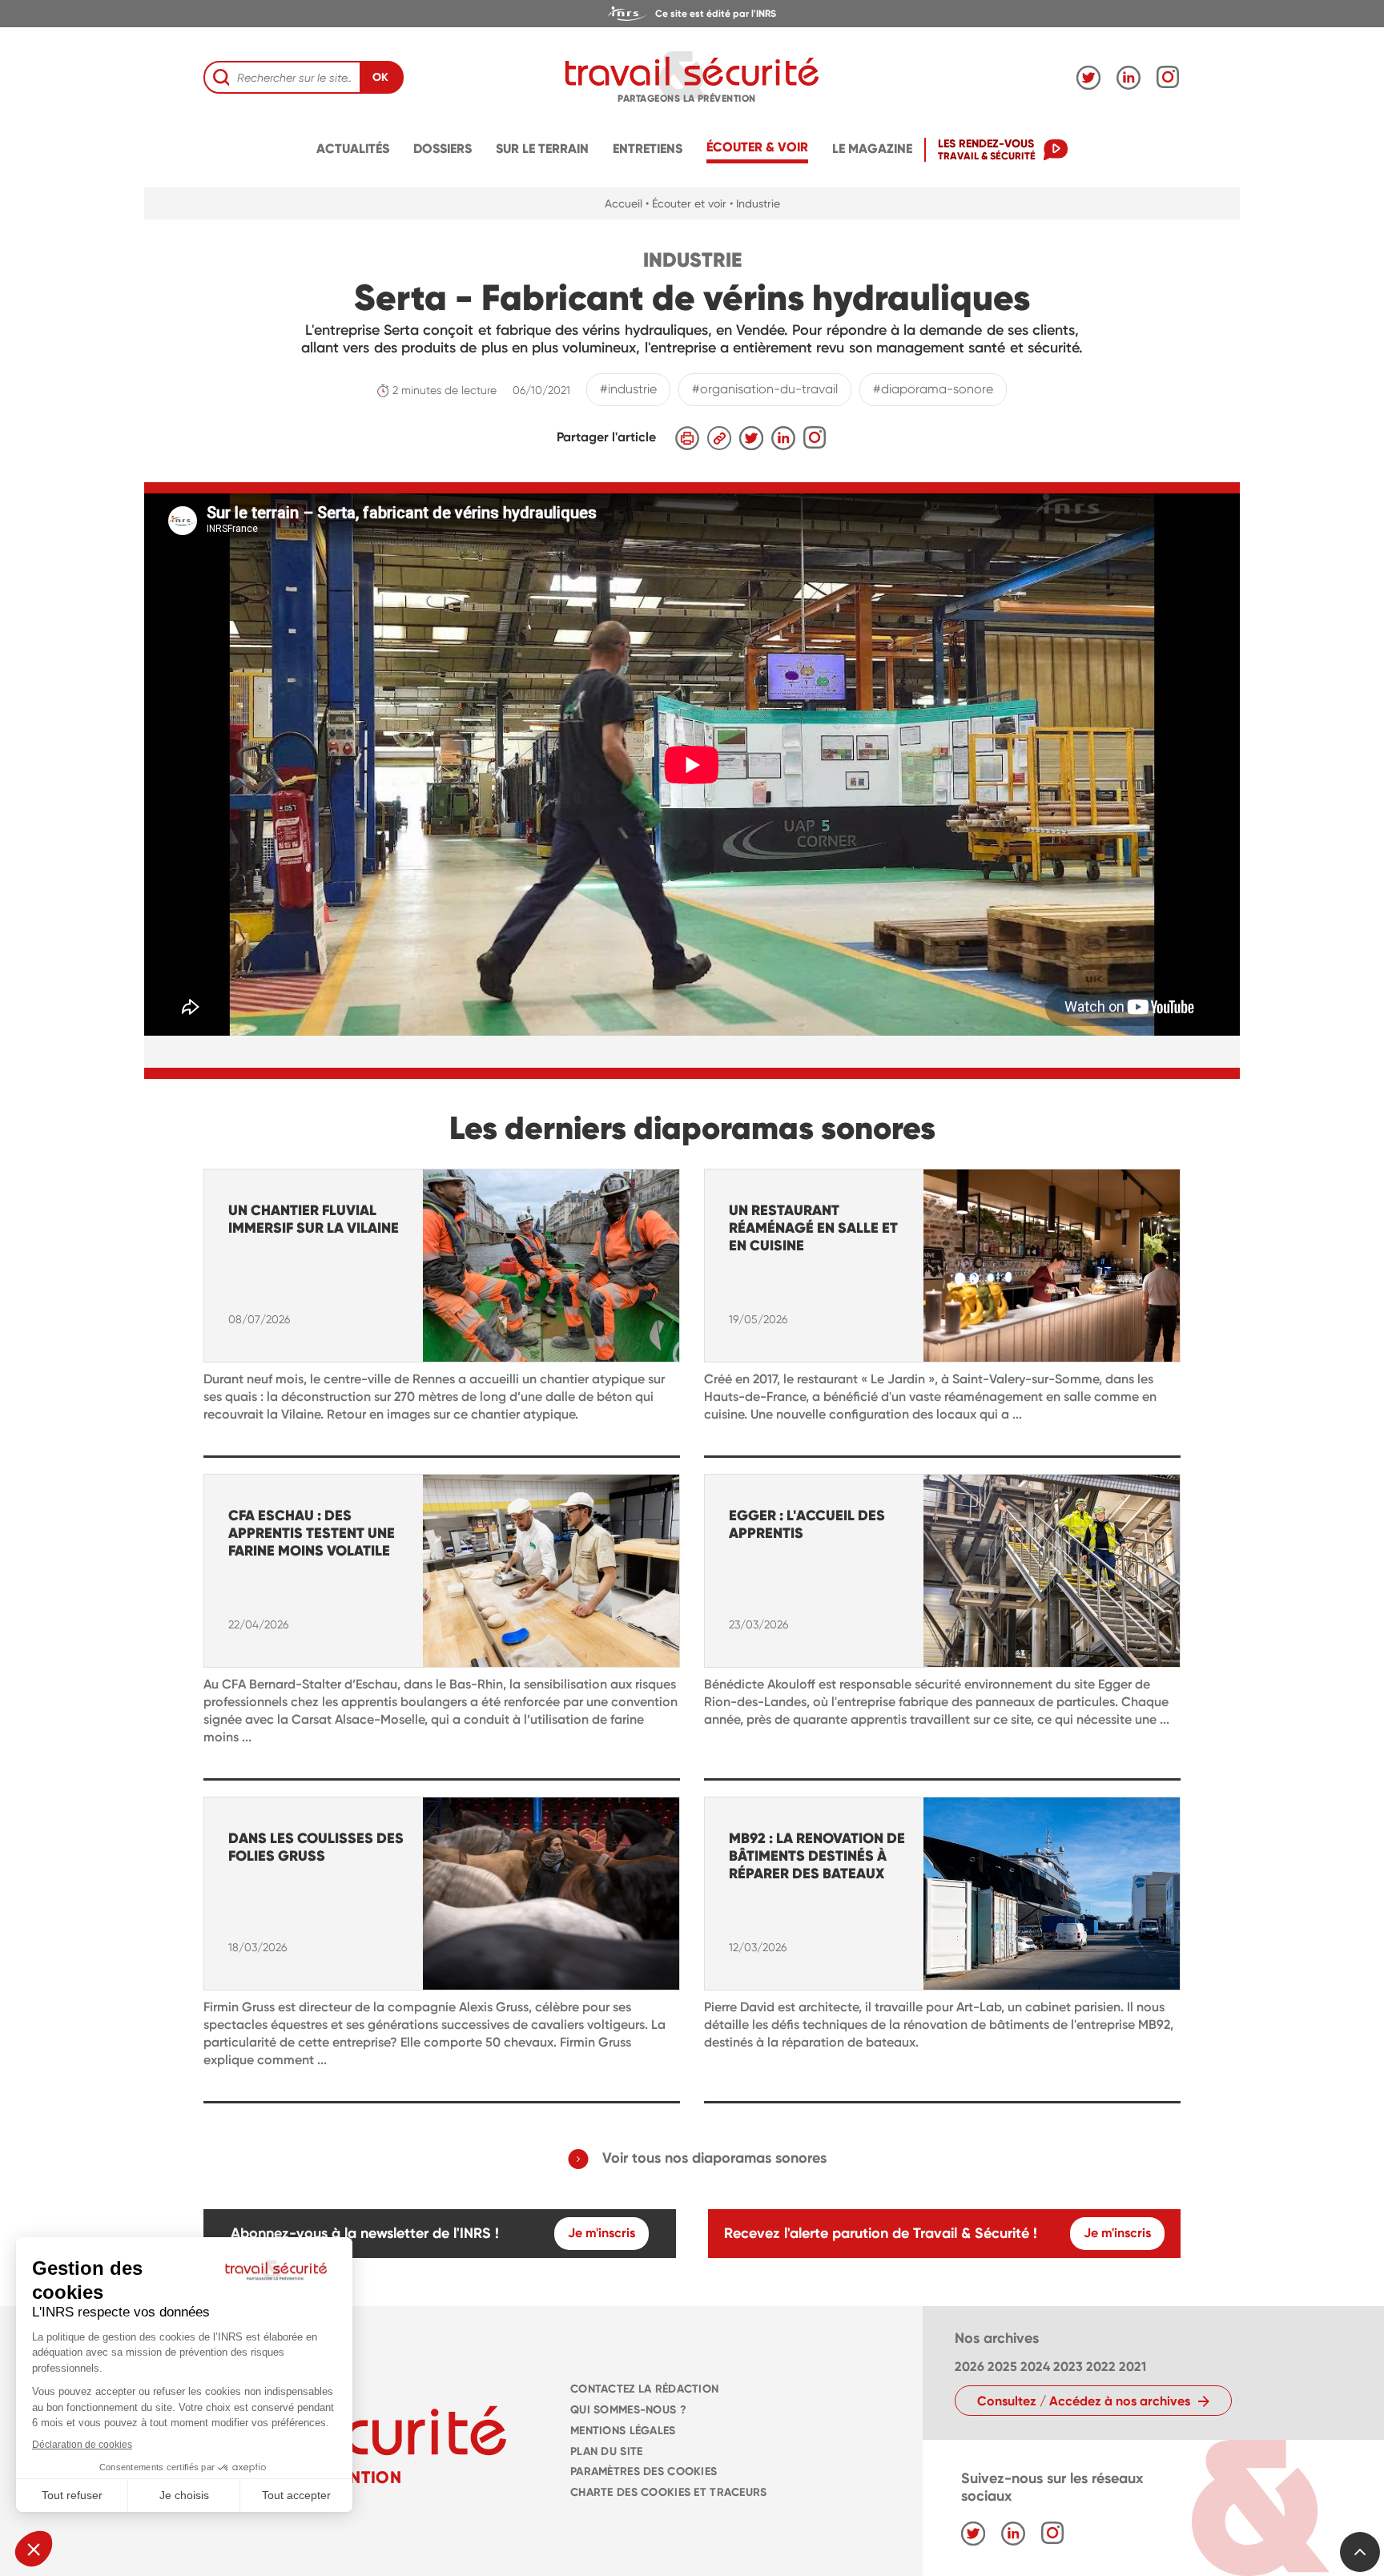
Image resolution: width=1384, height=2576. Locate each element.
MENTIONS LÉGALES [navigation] (623, 2431)
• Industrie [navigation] (755, 203)
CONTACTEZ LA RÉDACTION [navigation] (644, 2389)
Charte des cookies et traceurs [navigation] (669, 2492)
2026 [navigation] (970, 2367)
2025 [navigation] (1002, 2367)
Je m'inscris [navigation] (601, 2233)
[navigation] (692, 14)
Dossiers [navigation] (443, 149)
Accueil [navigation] (624, 203)
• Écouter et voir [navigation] (686, 203)
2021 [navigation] (1133, 2367)
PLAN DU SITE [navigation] (606, 2451)
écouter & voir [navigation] (757, 147)
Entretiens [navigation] (648, 149)
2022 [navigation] (1101, 2367)
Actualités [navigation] (353, 149)
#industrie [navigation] (628, 389)
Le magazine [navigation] (872, 149)
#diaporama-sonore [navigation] (933, 389)
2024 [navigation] (1035, 2367)
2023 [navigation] (1068, 2367)
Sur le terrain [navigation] (542, 149)
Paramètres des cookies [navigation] (644, 2471)
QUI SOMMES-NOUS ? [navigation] (628, 2410)
